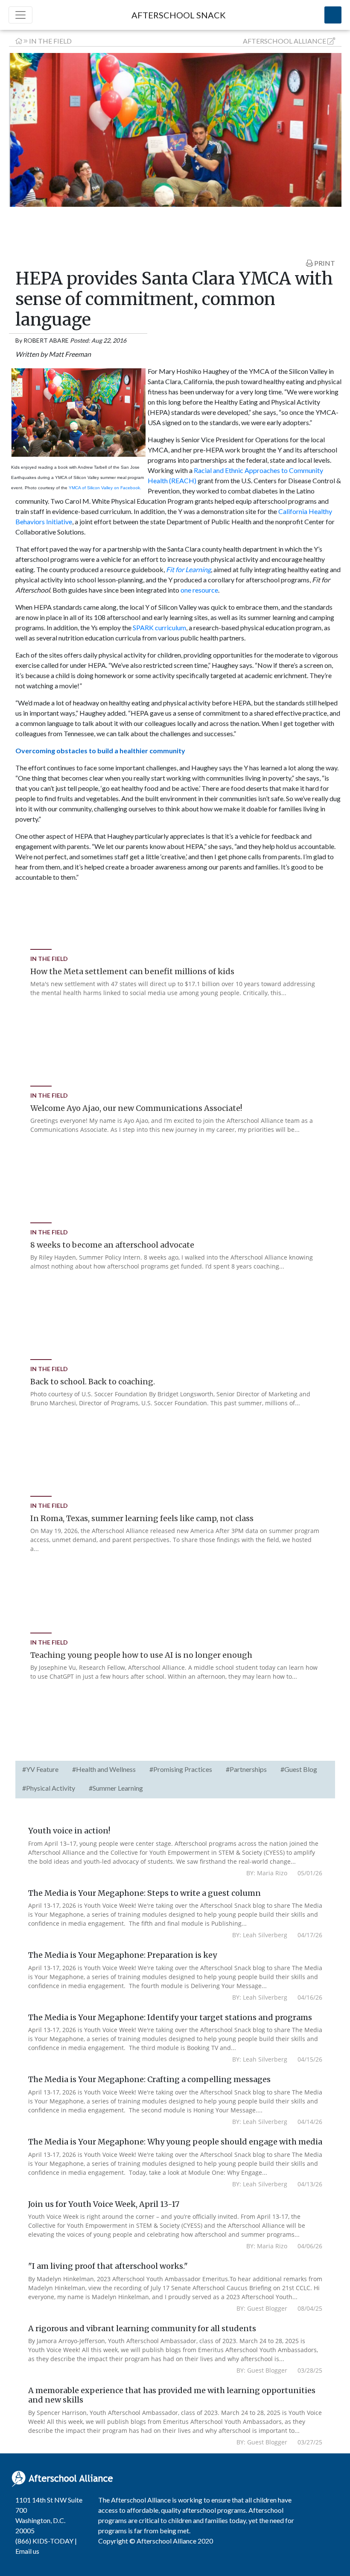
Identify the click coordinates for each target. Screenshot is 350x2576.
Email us (27, 2551)
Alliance (284, 41)
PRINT (324, 263)
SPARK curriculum (159, 627)
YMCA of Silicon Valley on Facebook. (105, 488)
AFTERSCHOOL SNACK (179, 15)
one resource (199, 590)
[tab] (40, 1770)
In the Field (50, 41)
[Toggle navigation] (20, 15)
